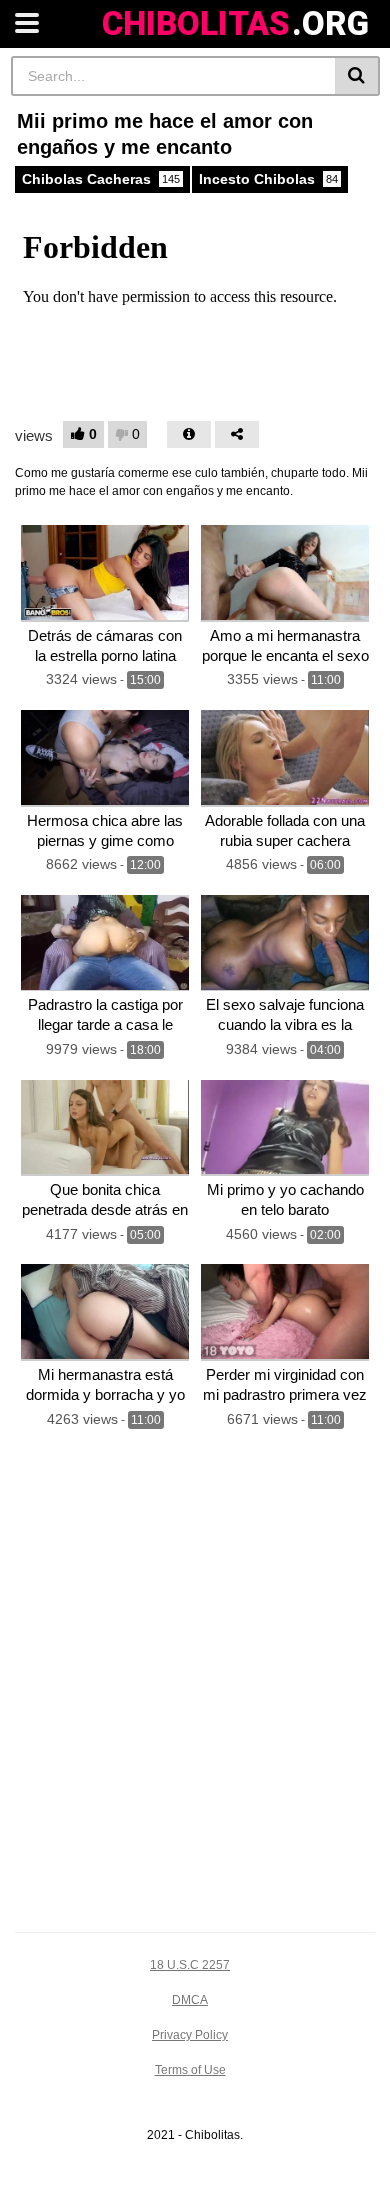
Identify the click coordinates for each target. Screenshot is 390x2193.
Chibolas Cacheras (101, 179)
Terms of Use (190, 2070)
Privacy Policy (190, 2035)
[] (357, 76)
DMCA (190, 2000)
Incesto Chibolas (268, 179)
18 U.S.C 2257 (190, 1965)
